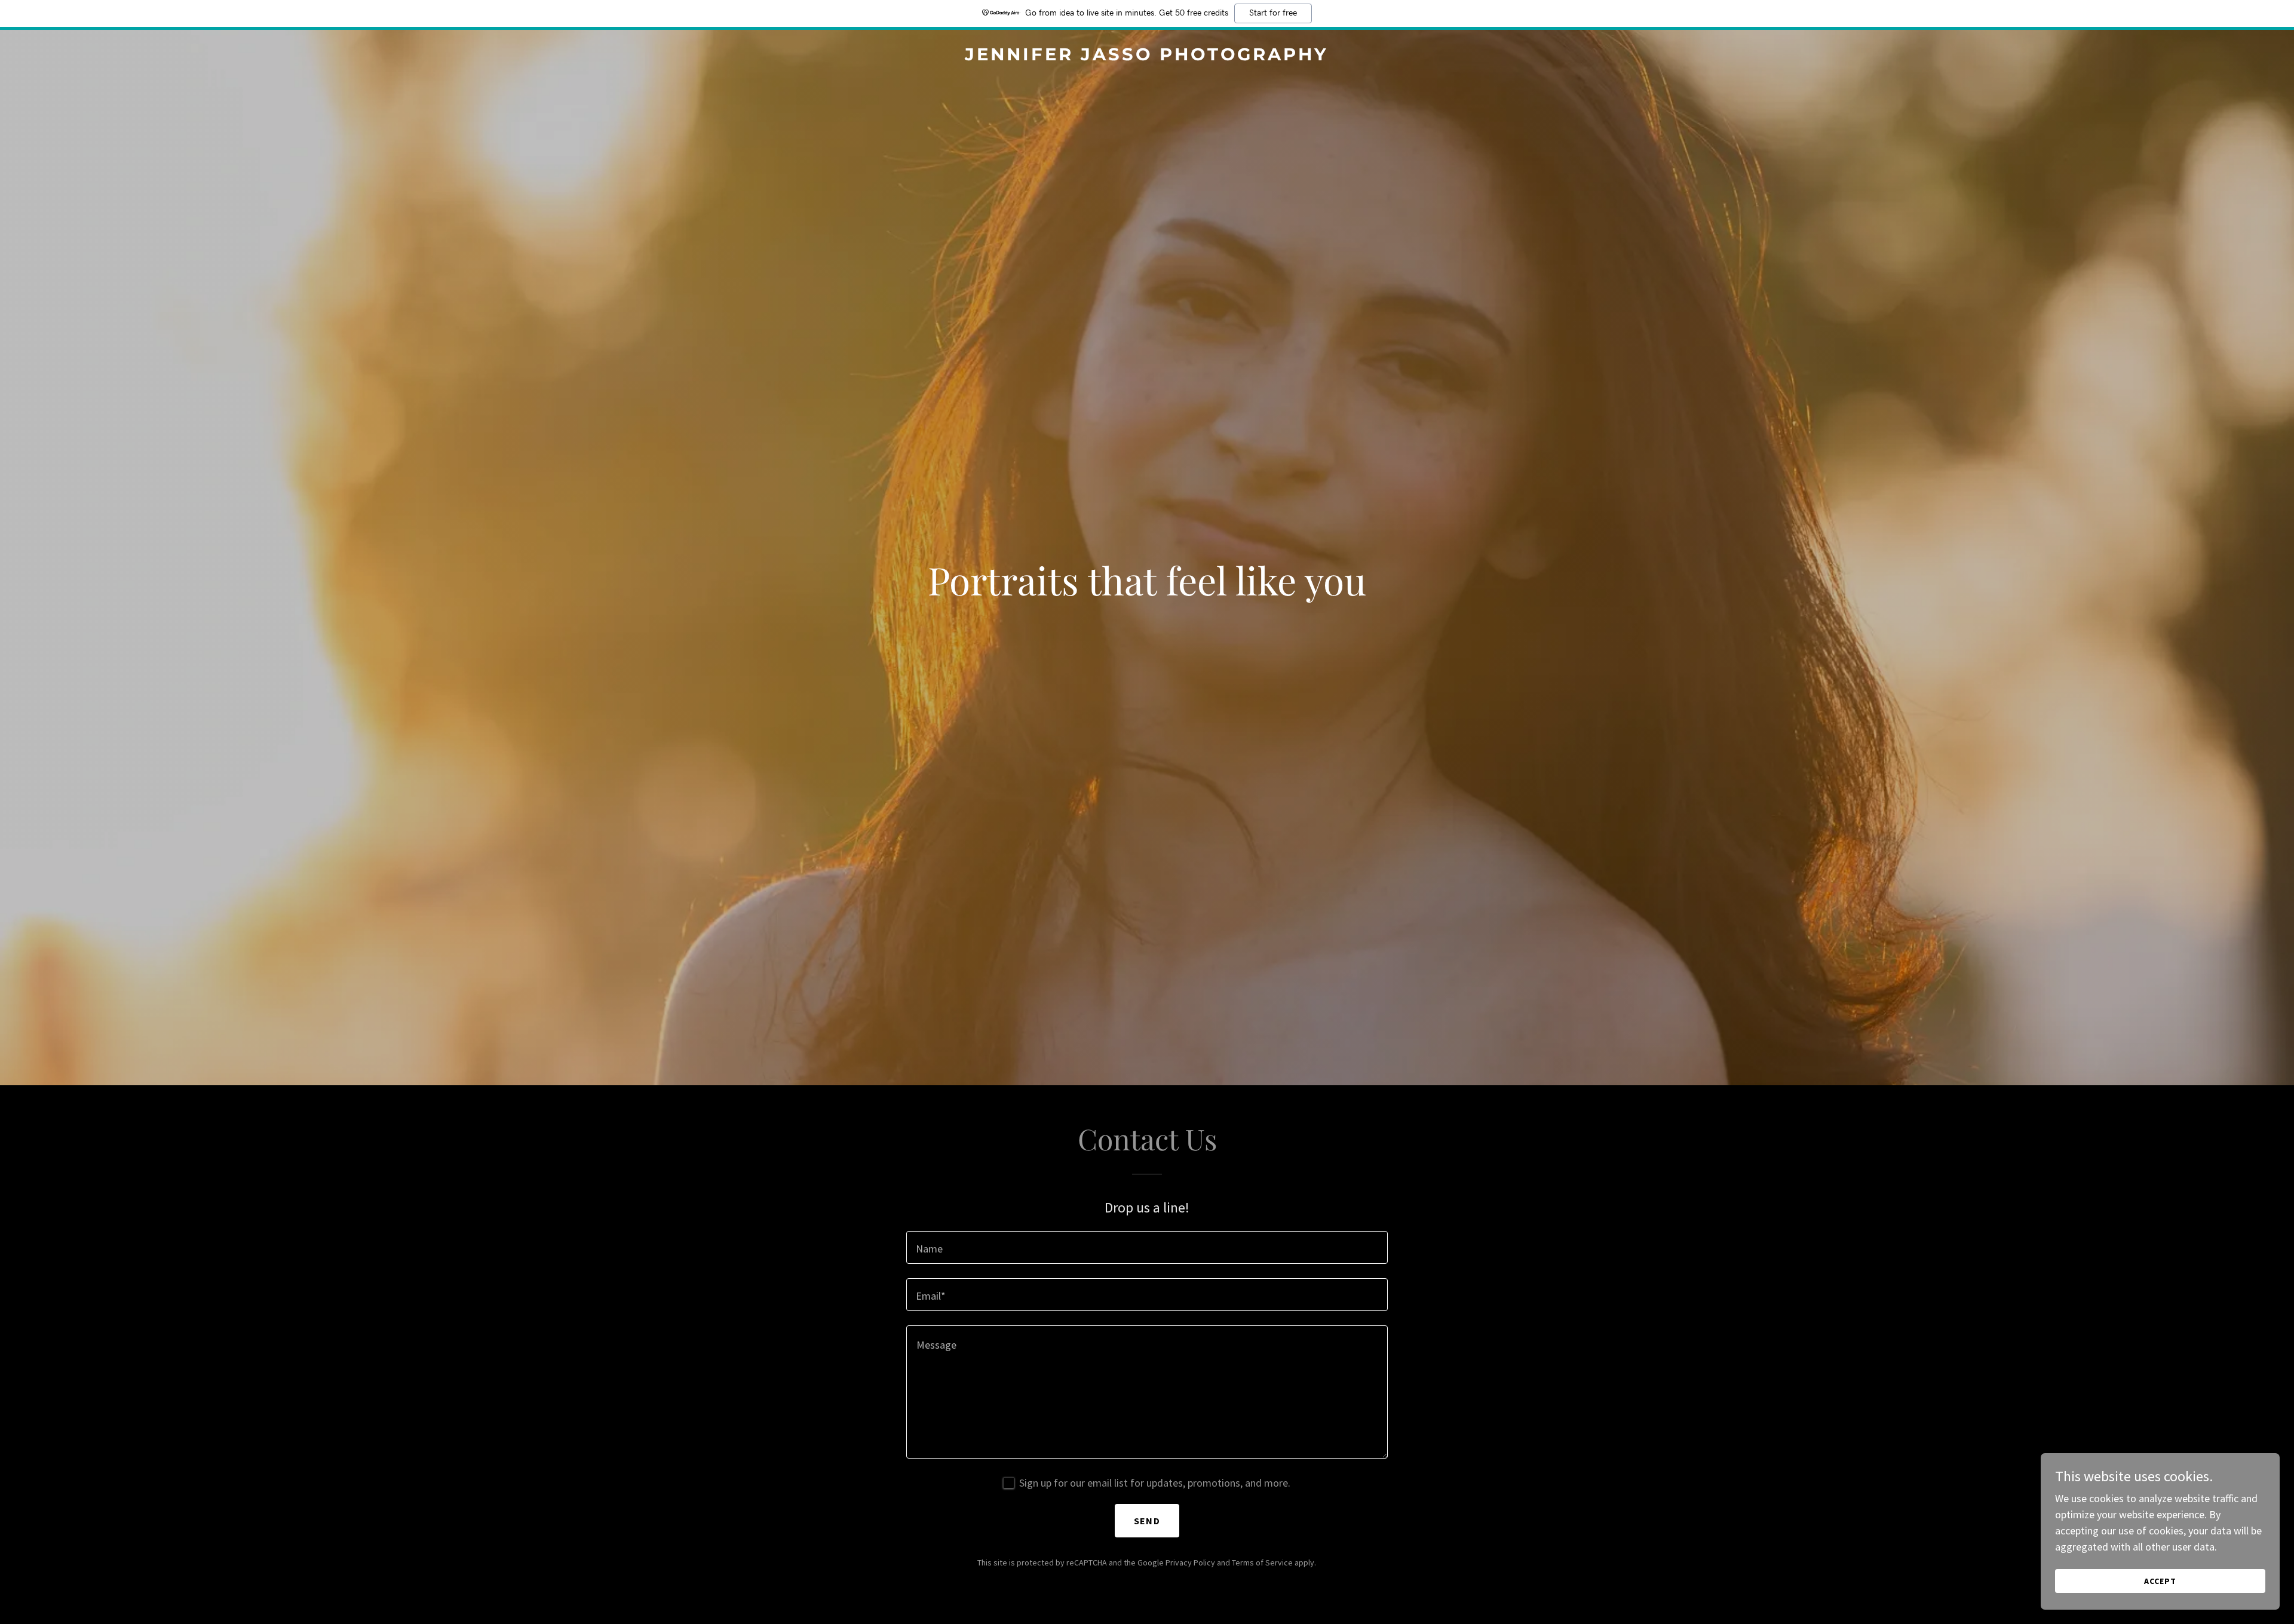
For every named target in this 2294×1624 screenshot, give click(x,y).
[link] (1147, 56)
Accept (2160, 1581)
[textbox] (1147, 1247)
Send (1147, 1521)
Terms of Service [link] (1262, 1562)
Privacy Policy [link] (1190, 1562)
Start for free (1273, 13)
